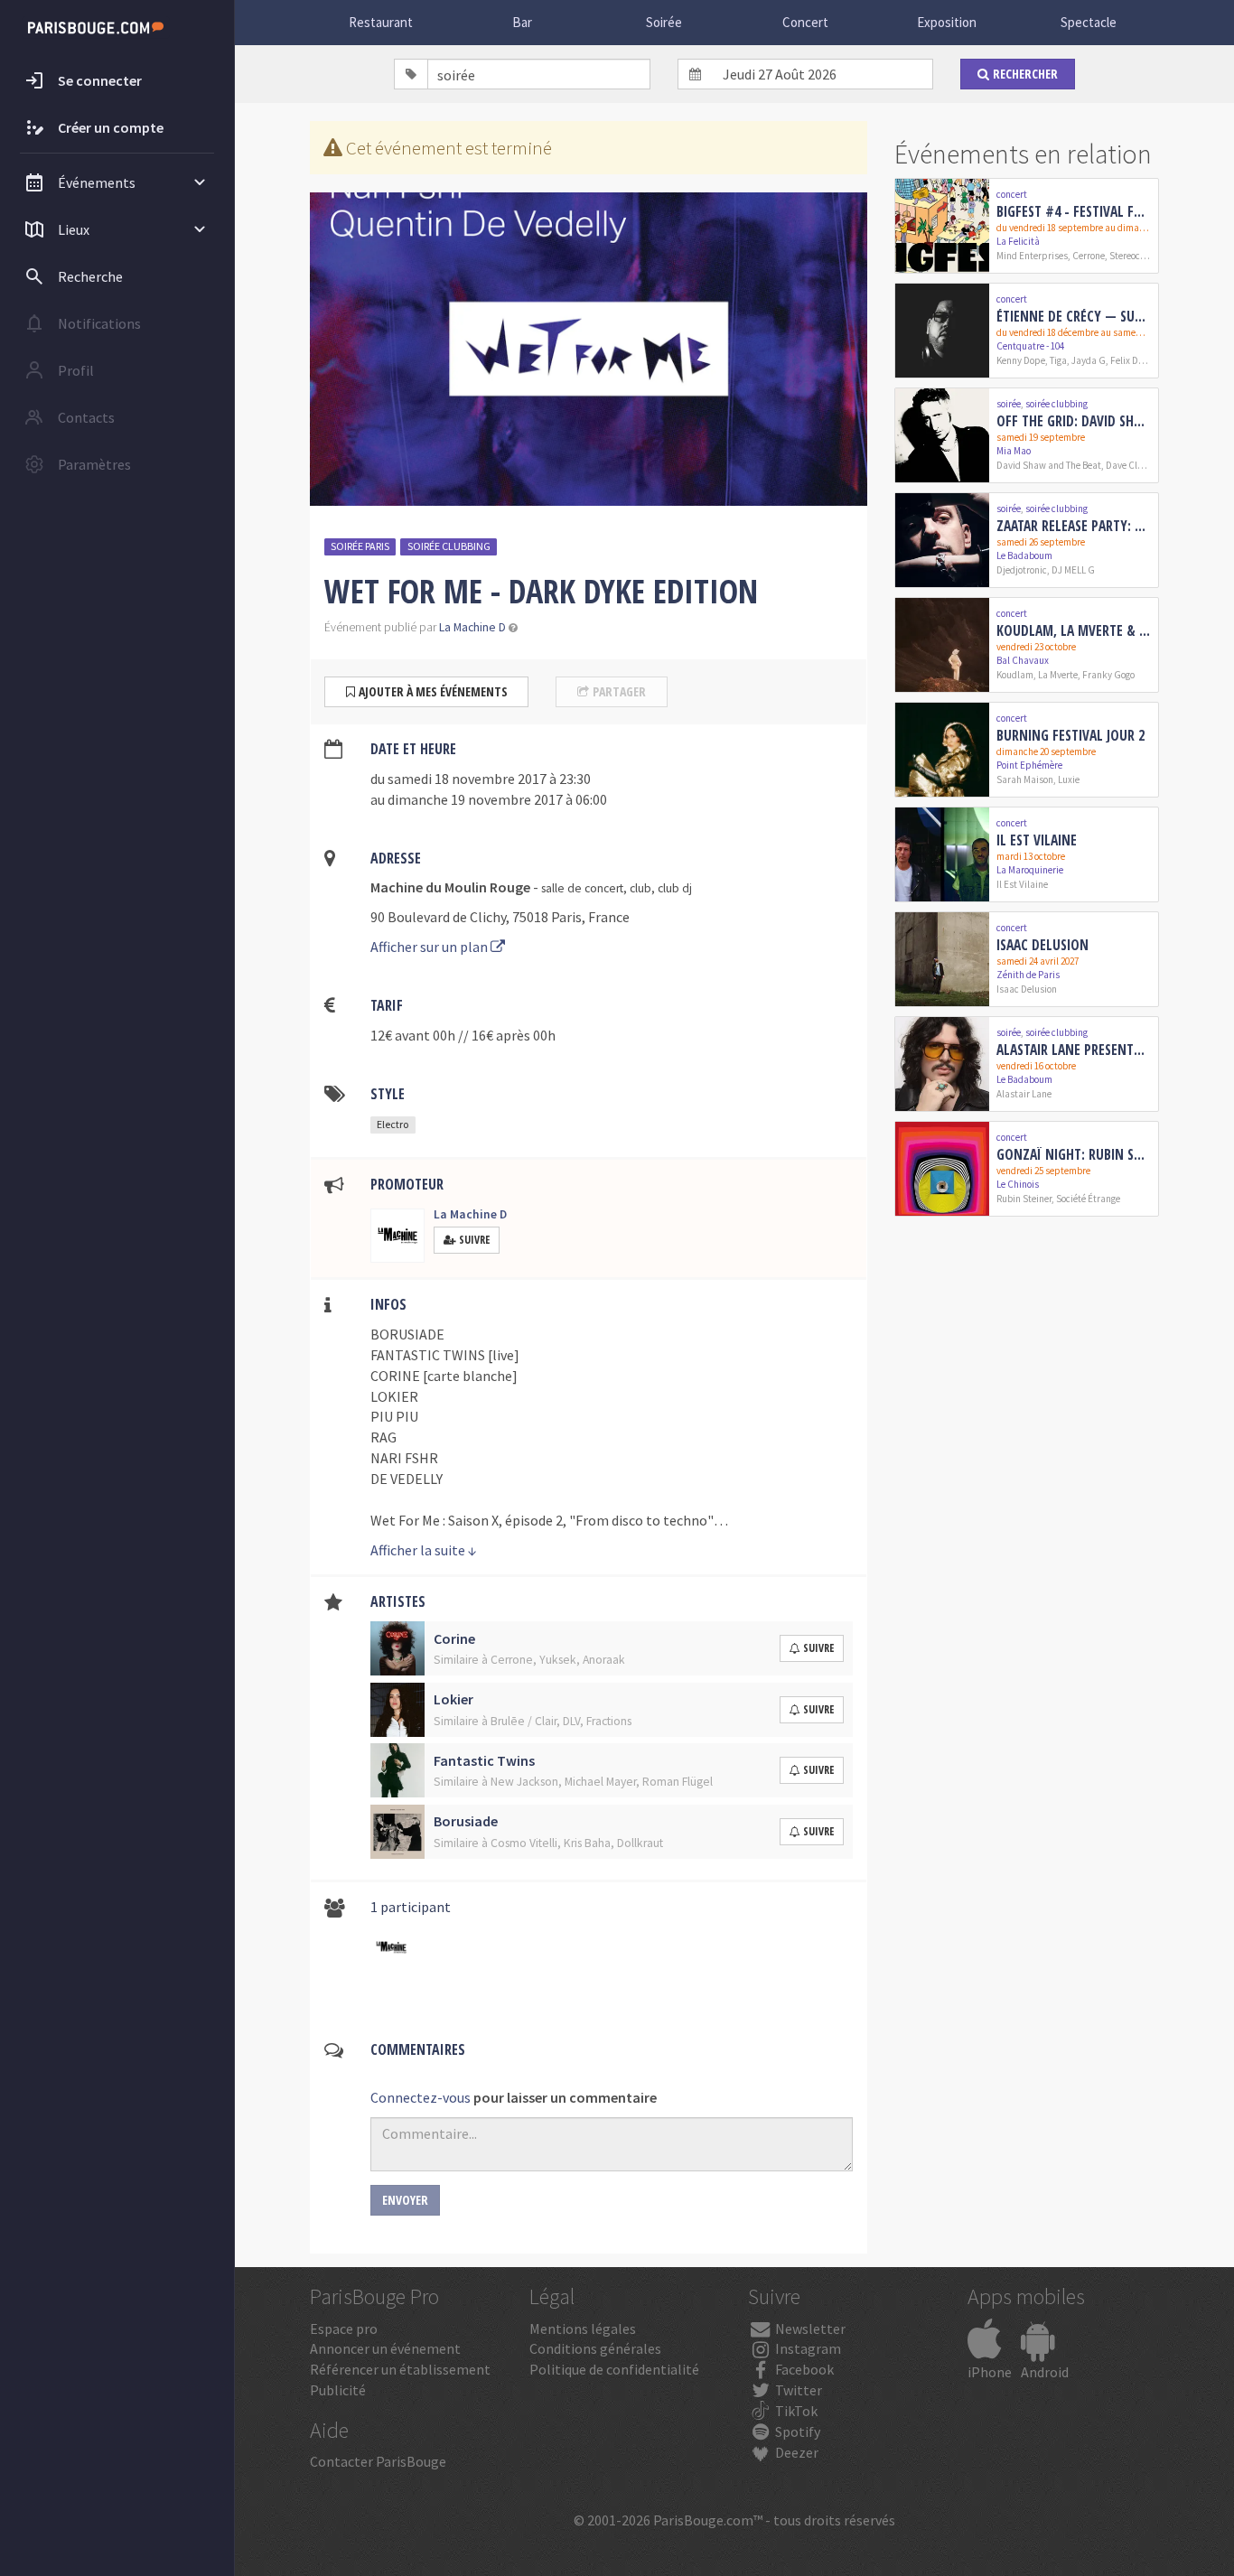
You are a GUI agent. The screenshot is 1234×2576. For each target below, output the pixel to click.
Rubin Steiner (1024, 1199)
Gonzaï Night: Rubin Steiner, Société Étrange (1074, 1154)
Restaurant (381, 22)
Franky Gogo (1108, 675)
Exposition (947, 22)
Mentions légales (583, 2329)
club (640, 888)
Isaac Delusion (1042, 945)
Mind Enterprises (1032, 256)
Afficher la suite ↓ (424, 1550)
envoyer (405, 2200)
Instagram (807, 2348)
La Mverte (1058, 675)
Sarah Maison (1025, 779)
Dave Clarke (1131, 465)
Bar (522, 22)
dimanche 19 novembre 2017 (475, 799)
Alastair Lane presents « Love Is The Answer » (1074, 1050)
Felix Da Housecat (1147, 360)
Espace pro (344, 2329)
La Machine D (472, 627)
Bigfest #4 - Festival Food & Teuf (1074, 211)
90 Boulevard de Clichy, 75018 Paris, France (500, 917)
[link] (1027, 226)
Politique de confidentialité (614, 2369)
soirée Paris (360, 546)
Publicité (338, 2390)
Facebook (803, 2369)
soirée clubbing (449, 546)
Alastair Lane (1024, 1094)
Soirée (664, 22)
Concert (805, 22)
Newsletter (809, 2329)
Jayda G (1089, 360)
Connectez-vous (421, 2097)
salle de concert (582, 888)
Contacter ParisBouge (378, 2461)
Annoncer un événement (385, 2348)
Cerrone (1089, 256)
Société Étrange (1088, 1199)
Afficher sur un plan (430, 947)
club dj (675, 888)
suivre (818, 1648)
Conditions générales (595, 2348)
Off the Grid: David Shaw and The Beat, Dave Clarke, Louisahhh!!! (1074, 421)
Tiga (1058, 360)
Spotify (796, 2431)
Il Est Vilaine (1037, 840)
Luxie (1069, 779)
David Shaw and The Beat (1049, 465)
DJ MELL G (1073, 570)
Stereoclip (1131, 256)
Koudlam (1015, 675)
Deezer (795, 2452)
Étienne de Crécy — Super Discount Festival (1074, 316)
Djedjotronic (1022, 570)
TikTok (795, 2411)
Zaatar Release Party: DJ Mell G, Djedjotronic (1074, 526)
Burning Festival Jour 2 (1070, 735)
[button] (513, 627)
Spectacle (1089, 22)
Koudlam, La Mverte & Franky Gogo (1074, 630)
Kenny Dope (1021, 360)
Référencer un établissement (400, 2369)
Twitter (797, 2390)
